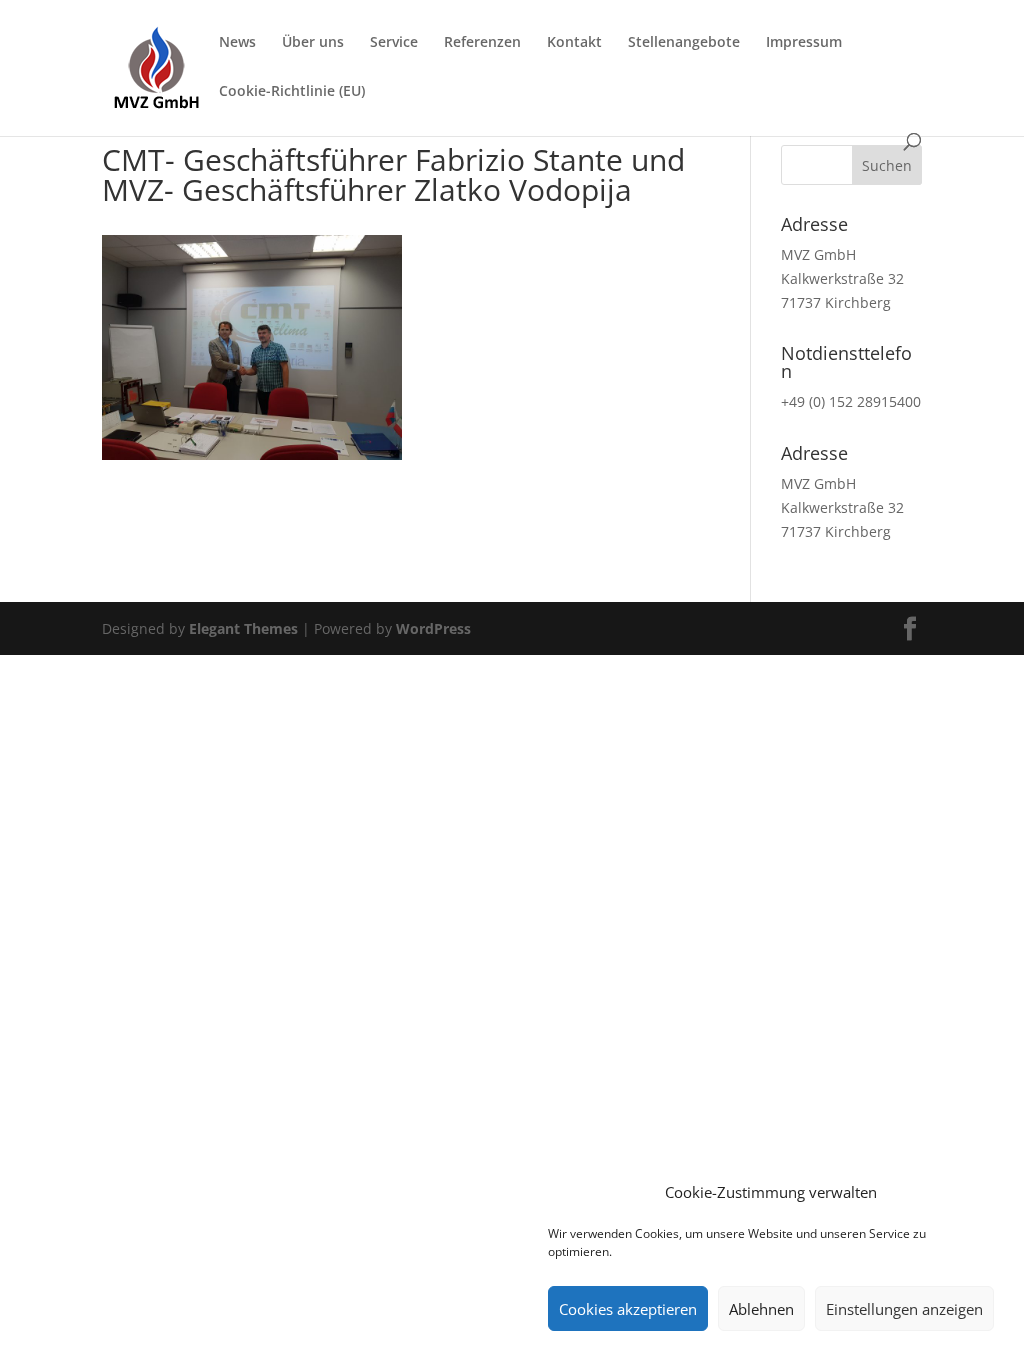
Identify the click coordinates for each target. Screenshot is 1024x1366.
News (237, 43)
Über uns (313, 43)
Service (394, 43)
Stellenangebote (684, 43)
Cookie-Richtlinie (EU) (292, 92)
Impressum (804, 43)
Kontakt (574, 43)
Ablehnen (761, 1309)
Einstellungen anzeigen (904, 1309)
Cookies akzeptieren (628, 1309)
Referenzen (482, 43)
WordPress (433, 628)
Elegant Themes (243, 628)
